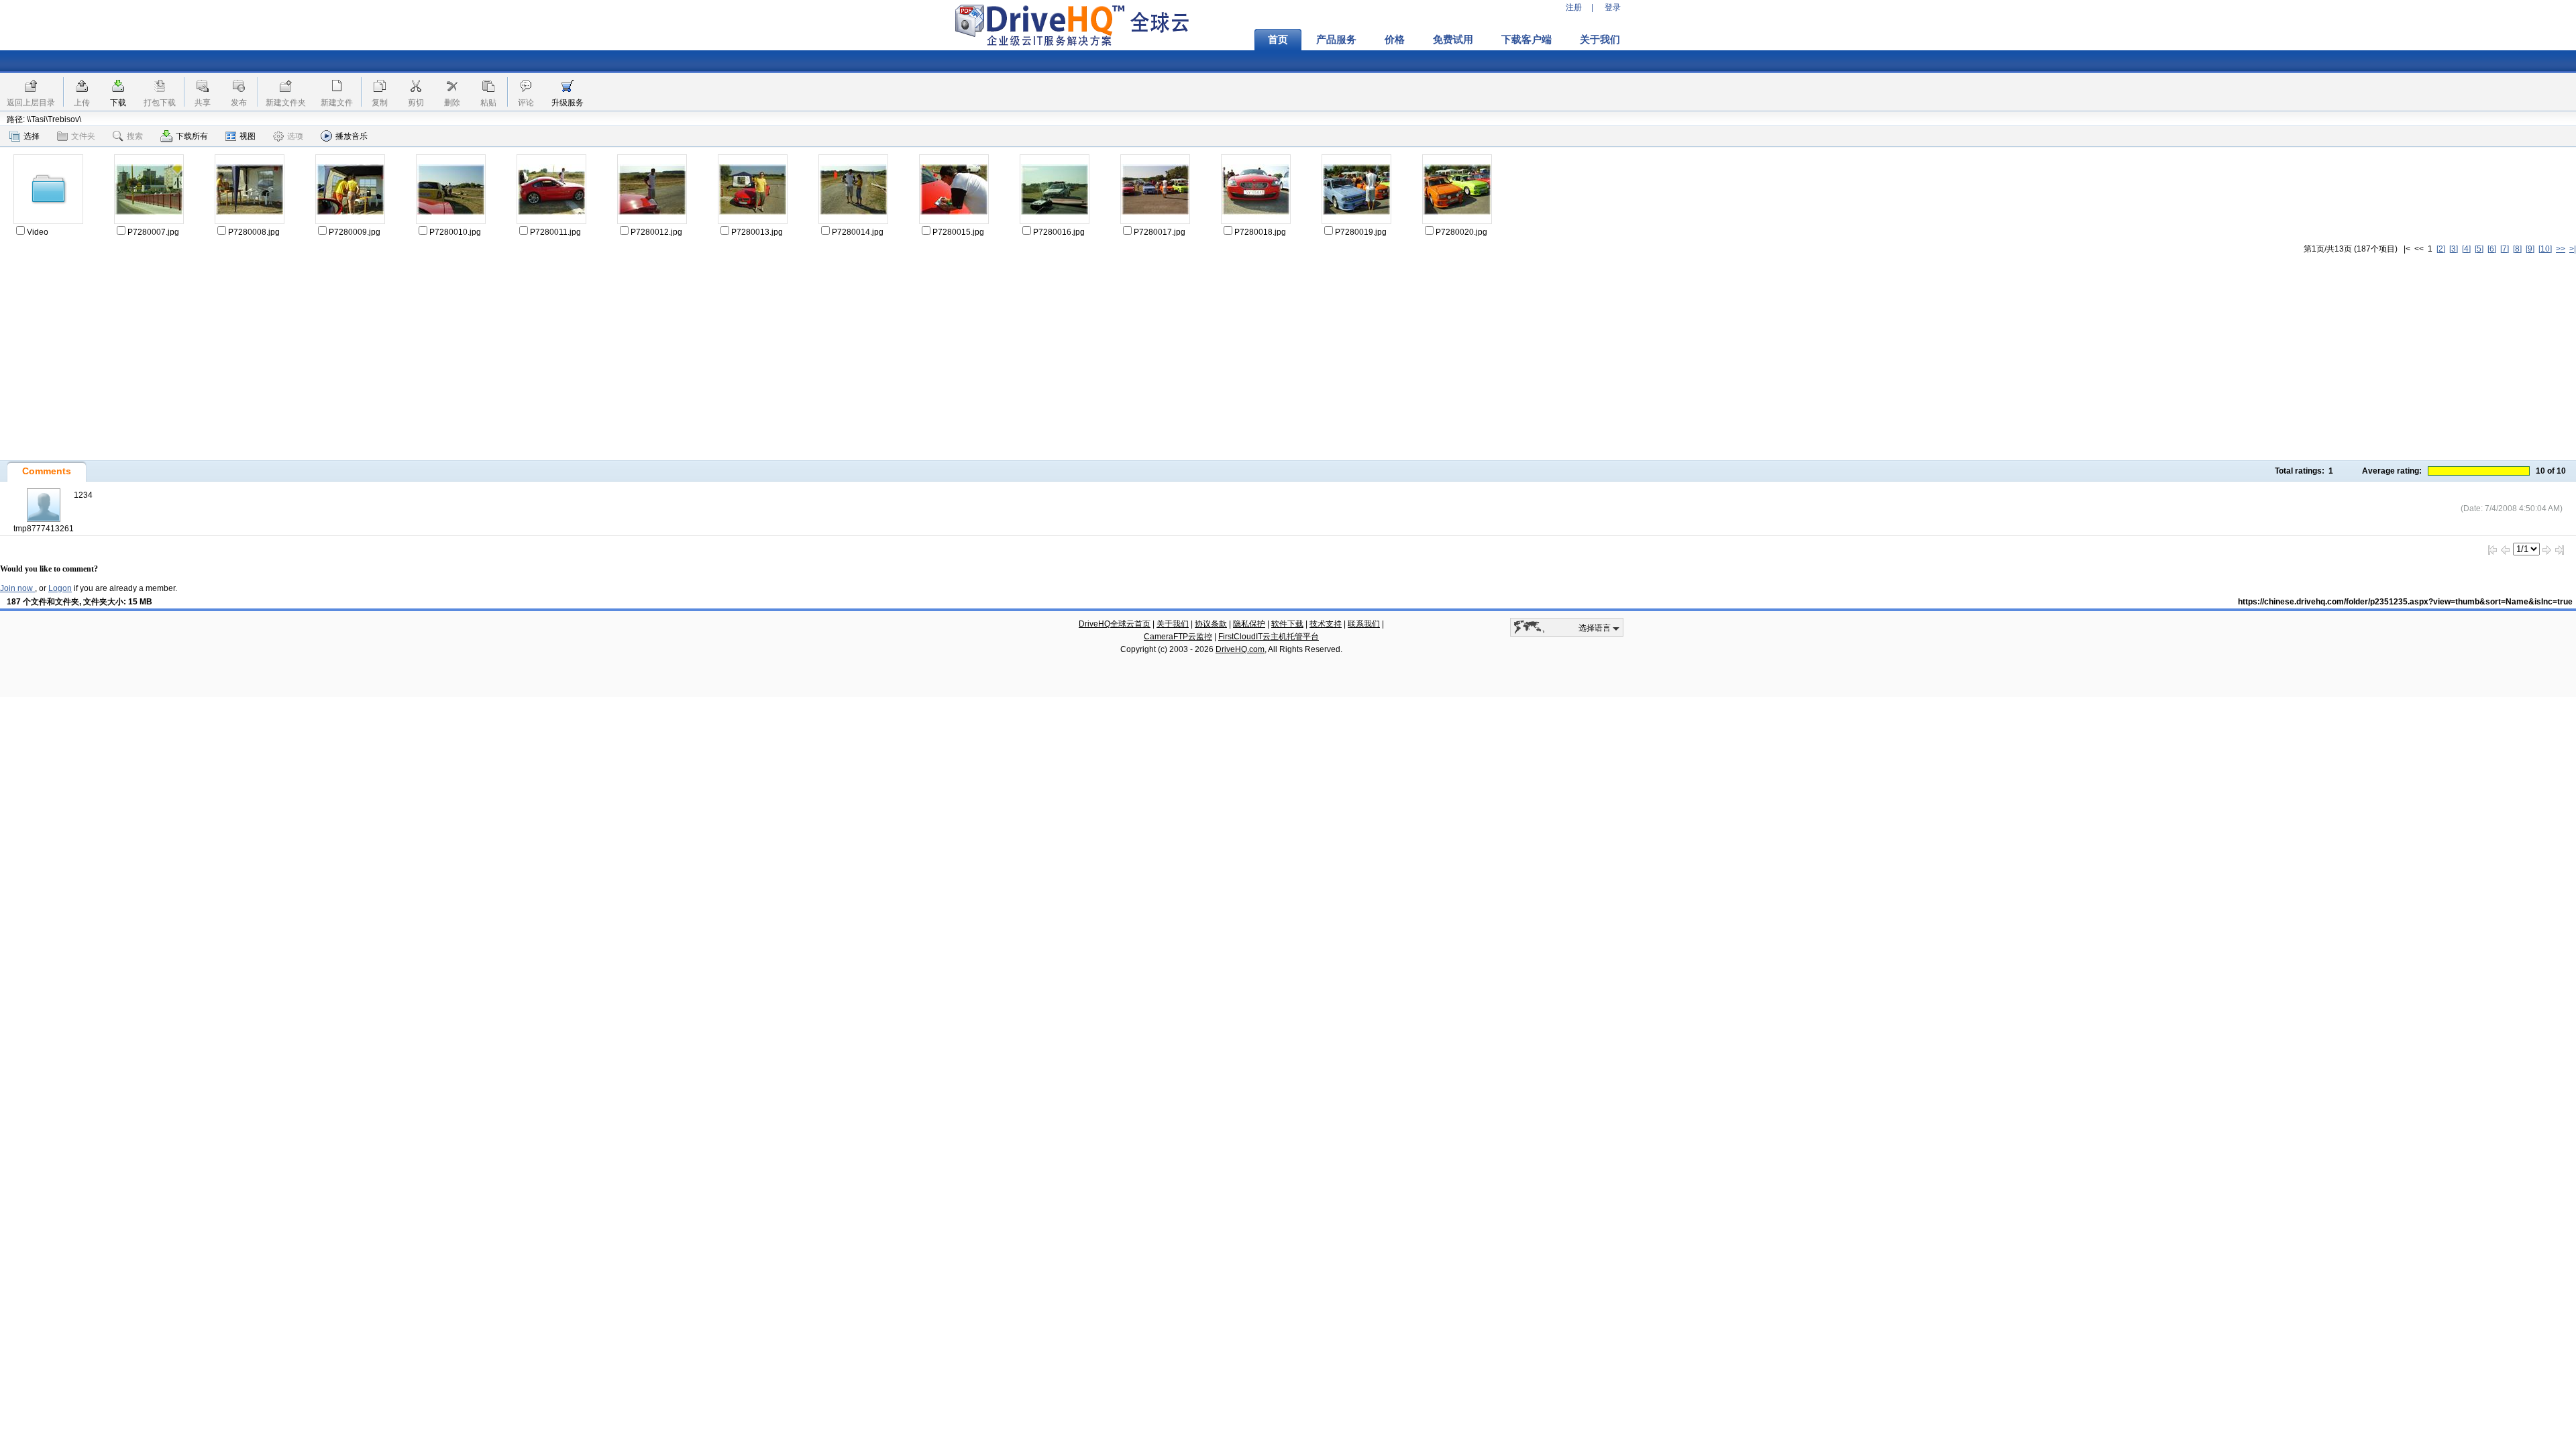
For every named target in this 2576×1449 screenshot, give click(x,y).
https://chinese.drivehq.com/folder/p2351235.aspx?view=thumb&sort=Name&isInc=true (2405, 602)
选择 (32, 136)
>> (2561, 249)
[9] (2530, 249)
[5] (2479, 249)
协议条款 (1211, 624)
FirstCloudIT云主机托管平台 (1269, 637)
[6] (2492, 249)
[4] (2466, 249)
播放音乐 (352, 136)
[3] (2454, 249)
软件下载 (1287, 624)
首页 (1278, 40)
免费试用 (1453, 40)
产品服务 (1336, 40)
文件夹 (83, 136)
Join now (17, 588)
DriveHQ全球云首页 (1115, 624)
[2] (2441, 249)
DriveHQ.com (1240, 649)
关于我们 (1600, 40)
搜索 (135, 136)
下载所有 (192, 136)
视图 (248, 136)
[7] (2505, 249)
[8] (2517, 249)
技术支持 (1326, 624)
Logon (60, 588)
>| (2573, 249)
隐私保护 (1249, 624)
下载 (118, 103)
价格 (1395, 40)
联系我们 (1364, 624)
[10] (2545, 249)
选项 (295, 136)
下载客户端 (1526, 40)
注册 (1574, 7)
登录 (1613, 7)
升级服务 (568, 103)
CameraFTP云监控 (1178, 637)
